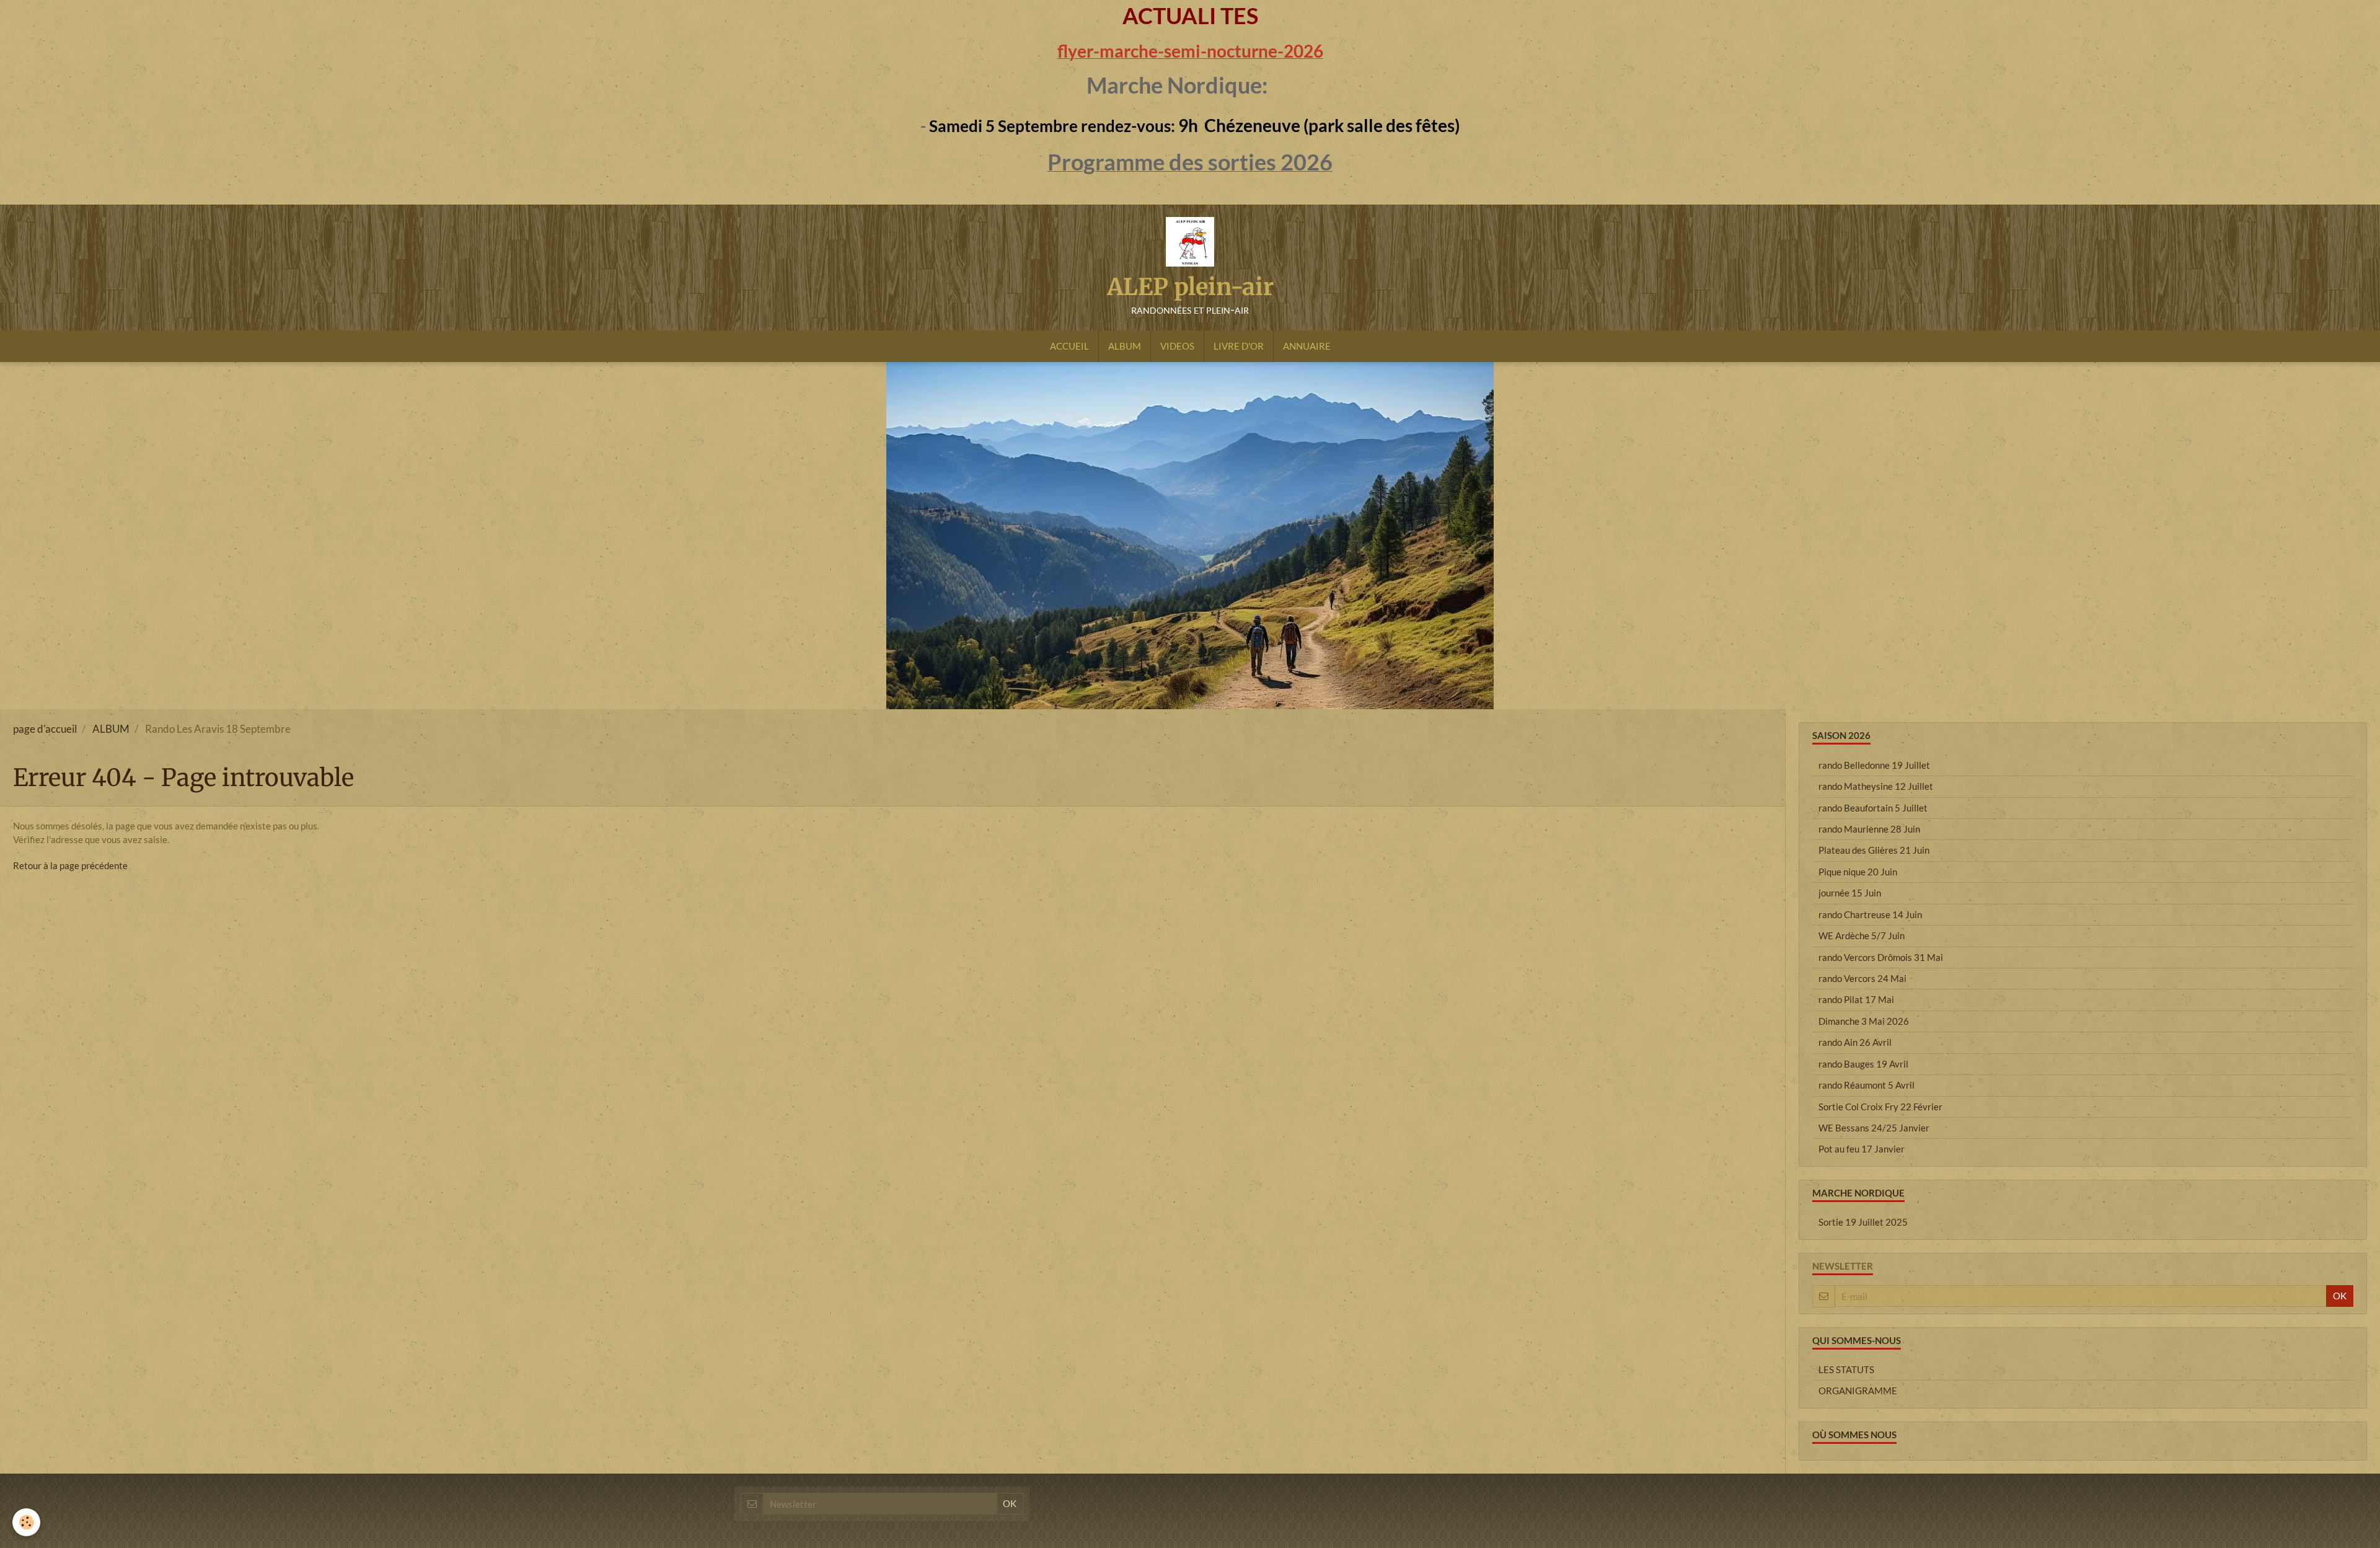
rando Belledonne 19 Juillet (1874, 765)
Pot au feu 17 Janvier (1862, 1149)
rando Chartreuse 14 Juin (1870, 914)
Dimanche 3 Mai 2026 (1864, 1021)
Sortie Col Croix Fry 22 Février (1880, 1107)
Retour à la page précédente (70, 865)
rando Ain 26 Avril (1855, 1042)
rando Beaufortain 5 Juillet (1873, 808)
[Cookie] (26, 1522)
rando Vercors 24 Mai (1862, 978)
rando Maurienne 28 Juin (1869, 829)
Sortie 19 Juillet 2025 (1863, 1222)
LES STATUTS (1846, 1369)
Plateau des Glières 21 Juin (1874, 850)
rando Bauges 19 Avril (1863, 1064)
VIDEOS (1177, 346)
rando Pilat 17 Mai (1856, 999)
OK (2340, 1296)
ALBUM (1125, 346)
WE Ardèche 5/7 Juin (1862, 935)
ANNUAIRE (1307, 346)
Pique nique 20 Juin (1858, 872)
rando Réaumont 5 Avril (1867, 1085)
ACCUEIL (1069, 346)
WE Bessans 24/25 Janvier (1874, 1128)
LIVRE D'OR (1239, 346)
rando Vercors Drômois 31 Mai (1881, 957)
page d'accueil (45, 729)
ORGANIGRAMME (1858, 1391)
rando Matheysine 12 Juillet (1876, 786)
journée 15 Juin (1850, 893)
